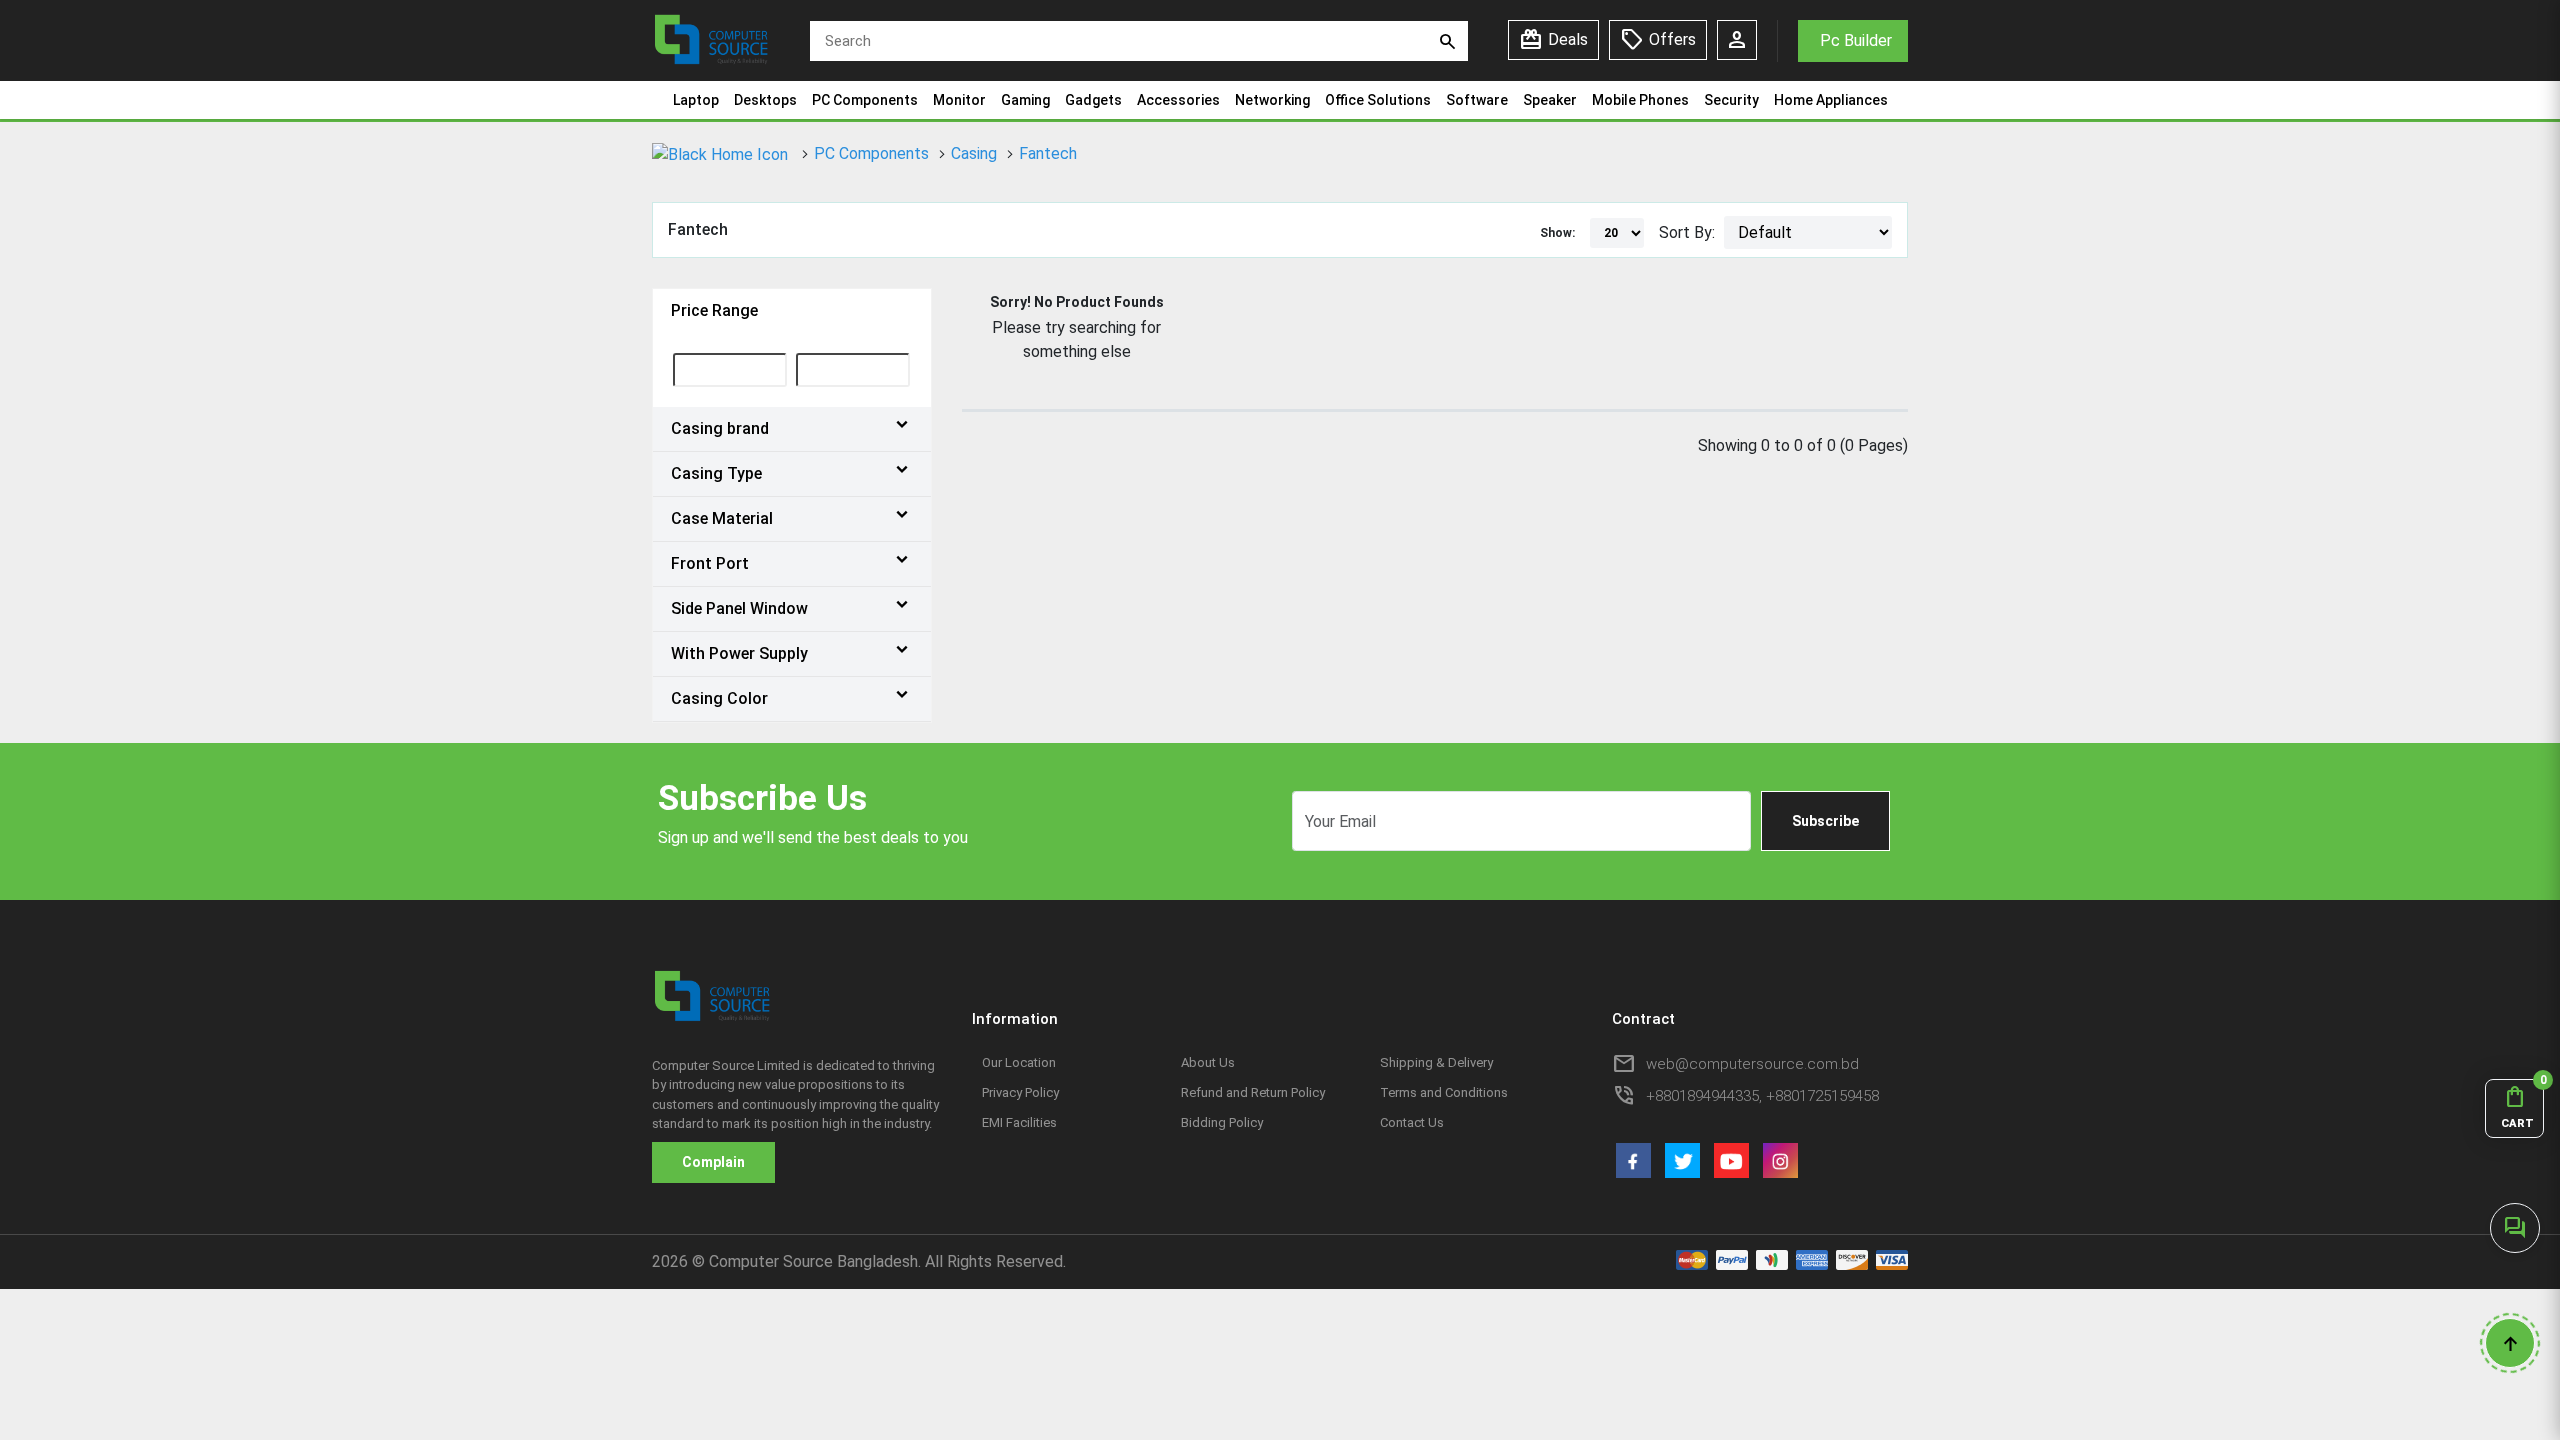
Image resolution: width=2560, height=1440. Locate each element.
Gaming (1025, 100)
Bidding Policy (1222, 1122)
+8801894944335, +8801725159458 (1762, 1096)
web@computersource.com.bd (1752, 1064)
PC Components (865, 100)
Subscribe (1825, 821)
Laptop (696, 100)
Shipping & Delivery (1436, 1062)
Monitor (959, 100)
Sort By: (1687, 232)
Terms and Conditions (1444, 1092)
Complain (713, 1162)
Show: (1557, 233)
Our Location (1019, 1062)
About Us (1208, 1062)
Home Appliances (1831, 100)
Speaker (1550, 100)
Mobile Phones (1640, 100)
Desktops (765, 100)
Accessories (1178, 100)
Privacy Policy (1020, 1092)
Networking (1272, 100)
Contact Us (1412, 1122)
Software (1477, 100)
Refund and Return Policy (1253, 1092)
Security (1731, 100)
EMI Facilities (1019, 1122)
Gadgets (1093, 100)
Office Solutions (1378, 100)
